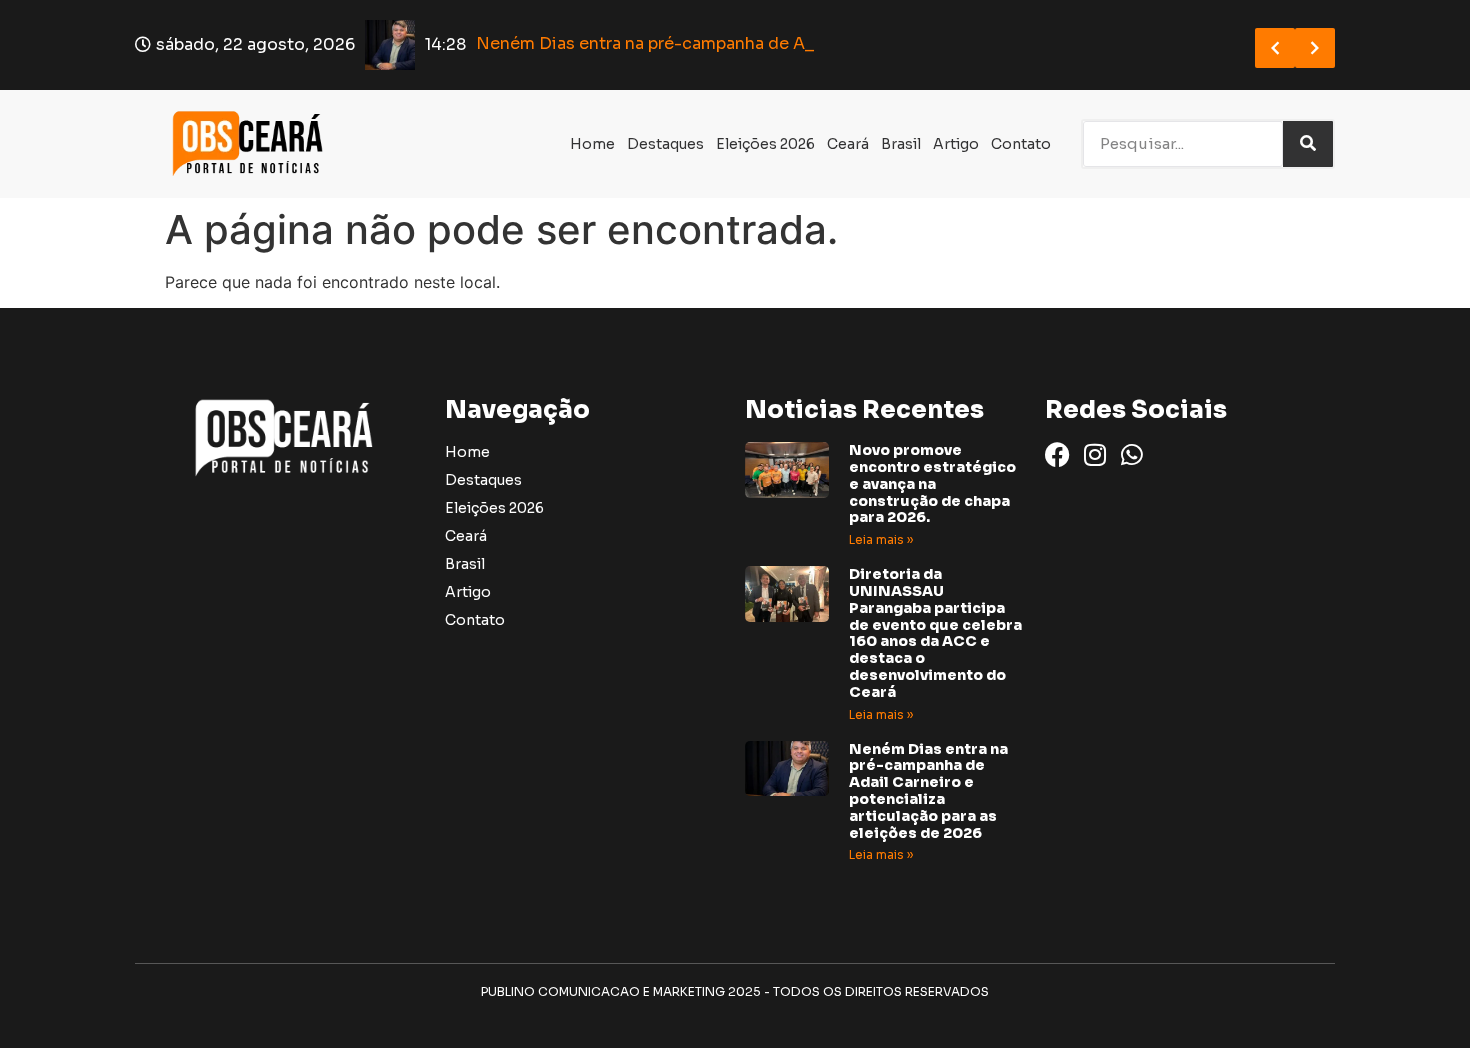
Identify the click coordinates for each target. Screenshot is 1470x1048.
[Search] (1308, 144)
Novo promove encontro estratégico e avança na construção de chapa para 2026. (932, 483)
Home (592, 144)
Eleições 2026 (765, 144)
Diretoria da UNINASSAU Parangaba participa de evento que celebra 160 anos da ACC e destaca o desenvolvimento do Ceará (935, 633)
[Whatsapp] (1131, 454)
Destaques (665, 144)
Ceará (848, 144)
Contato (1021, 144)
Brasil (901, 144)
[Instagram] (1094, 454)
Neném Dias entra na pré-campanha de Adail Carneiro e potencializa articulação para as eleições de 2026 (928, 791)
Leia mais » (881, 539)
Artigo (956, 144)
